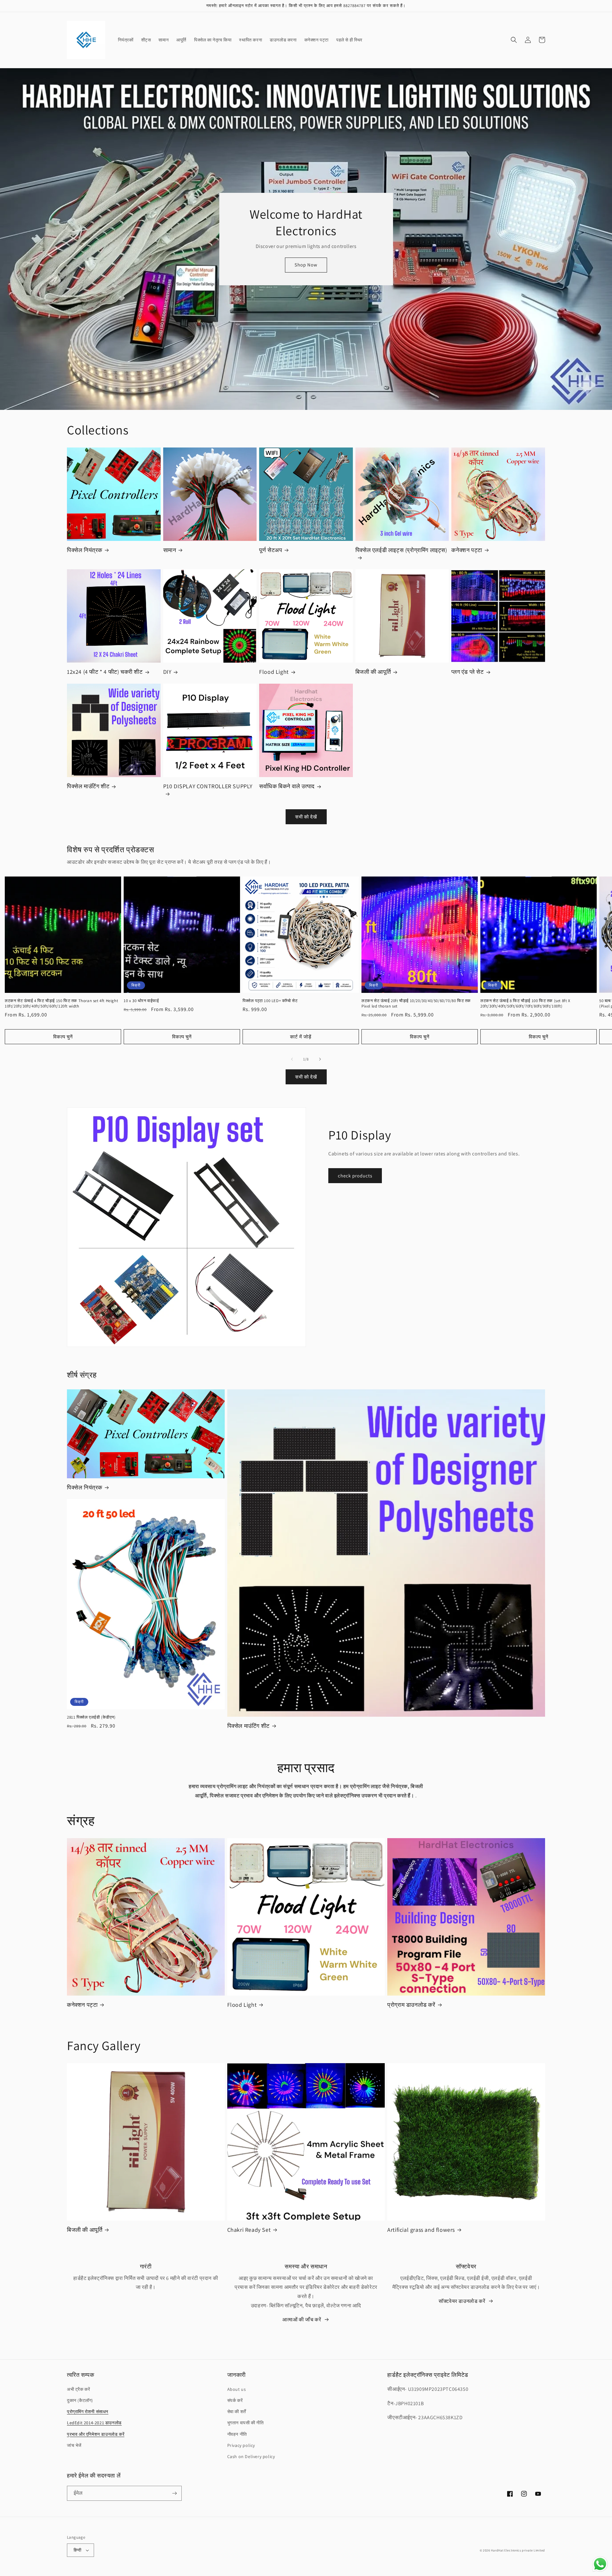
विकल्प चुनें (63, 1037)
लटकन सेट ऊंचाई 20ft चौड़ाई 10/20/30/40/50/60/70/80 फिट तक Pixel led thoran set (416, 1004)
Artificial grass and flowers (421, 2230)
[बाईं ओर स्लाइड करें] (292, 1059)
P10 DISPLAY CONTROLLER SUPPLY (208, 786)
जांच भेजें (74, 2445)
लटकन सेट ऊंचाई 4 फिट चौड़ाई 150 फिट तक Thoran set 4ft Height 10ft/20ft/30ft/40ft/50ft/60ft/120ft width (61, 1004)
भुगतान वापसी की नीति (246, 2423)
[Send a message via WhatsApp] (600, 2564)
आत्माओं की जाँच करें (302, 2320)
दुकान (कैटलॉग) (80, 2400)
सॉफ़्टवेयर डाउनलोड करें (462, 2301)
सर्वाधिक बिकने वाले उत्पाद (287, 786)
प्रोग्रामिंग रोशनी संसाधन (88, 2412)
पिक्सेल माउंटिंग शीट (88, 786)
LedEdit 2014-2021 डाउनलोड (94, 2423)
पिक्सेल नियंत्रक (85, 550)
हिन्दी (77, 2550)
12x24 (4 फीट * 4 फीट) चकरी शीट (105, 672)
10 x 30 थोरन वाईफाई (141, 1001)
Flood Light (274, 672)
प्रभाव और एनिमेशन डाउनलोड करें (96, 2434)
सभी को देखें (306, 817)
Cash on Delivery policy (251, 2456)
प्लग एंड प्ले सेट (467, 672)
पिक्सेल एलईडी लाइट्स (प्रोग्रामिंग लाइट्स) (401, 550)
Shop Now (306, 265)
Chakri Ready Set (249, 2230)
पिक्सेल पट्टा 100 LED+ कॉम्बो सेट (270, 1001)
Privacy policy (241, 2445)
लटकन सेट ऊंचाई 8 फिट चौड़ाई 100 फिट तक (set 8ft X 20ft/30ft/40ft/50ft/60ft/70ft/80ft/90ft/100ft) (525, 1004)
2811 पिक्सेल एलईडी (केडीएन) (91, 1717)
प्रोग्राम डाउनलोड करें (411, 2005)
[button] (514, 40)
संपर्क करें (235, 2400)
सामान (170, 550)
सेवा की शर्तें (237, 2412)
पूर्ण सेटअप (271, 550)
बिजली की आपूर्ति (373, 672)
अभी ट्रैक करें (78, 2389)
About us (237, 2389)
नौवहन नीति (237, 2434)
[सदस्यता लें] (174, 2493)
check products (355, 1176)
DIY (167, 672)
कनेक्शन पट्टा (467, 550)
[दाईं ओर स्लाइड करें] (320, 1059)
